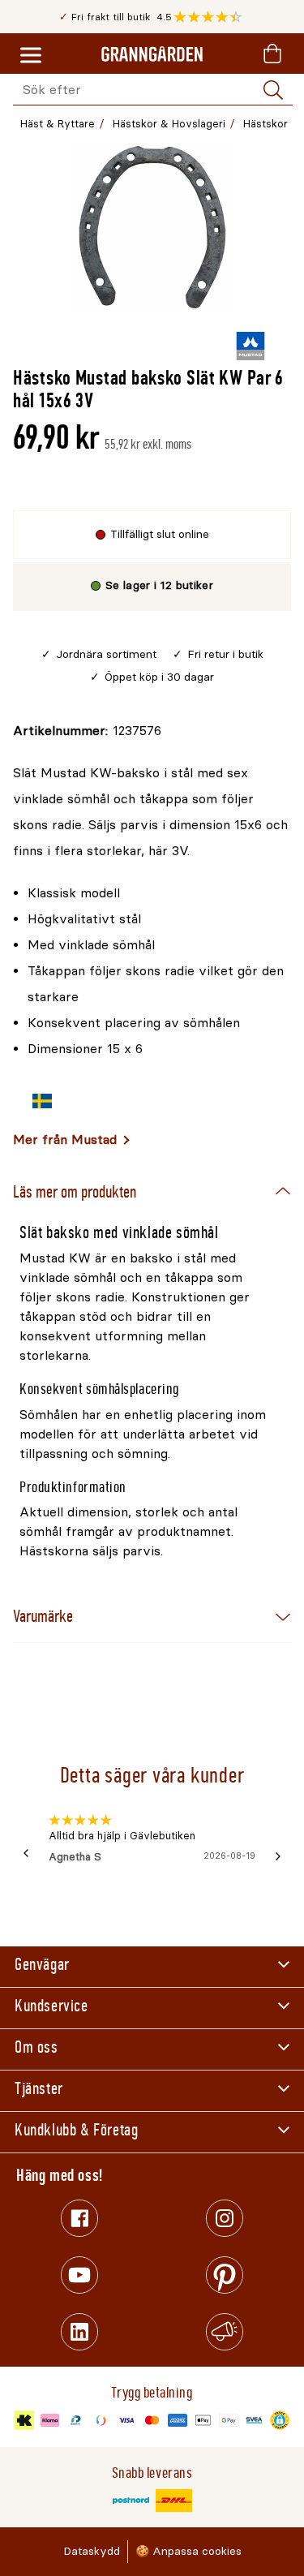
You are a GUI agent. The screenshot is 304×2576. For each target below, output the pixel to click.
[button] (212, 17)
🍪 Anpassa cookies (188, 2551)
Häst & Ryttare (58, 124)
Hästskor (265, 124)
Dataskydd (92, 2551)
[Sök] (273, 90)
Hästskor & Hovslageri (169, 124)
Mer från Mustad (65, 1140)
